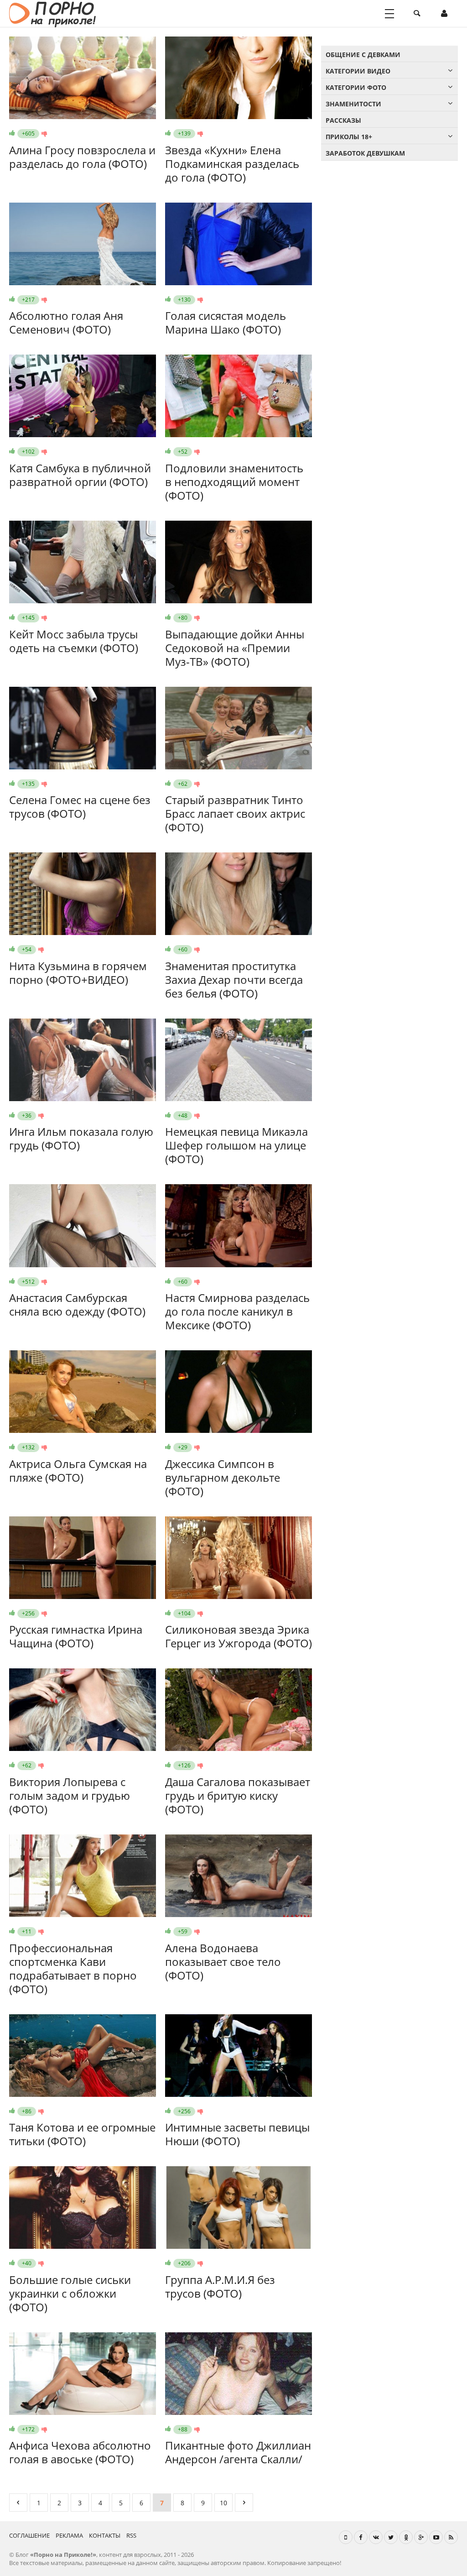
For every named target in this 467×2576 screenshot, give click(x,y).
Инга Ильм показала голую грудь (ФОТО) (81, 1138)
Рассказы (343, 120)
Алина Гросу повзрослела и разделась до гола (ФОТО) (82, 157)
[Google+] (421, 2537)
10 (223, 2503)
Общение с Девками (363, 55)
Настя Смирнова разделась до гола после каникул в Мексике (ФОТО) (237, 1311)
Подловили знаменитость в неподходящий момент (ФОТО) (234, 482)
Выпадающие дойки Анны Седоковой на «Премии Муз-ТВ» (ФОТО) (235, 648)
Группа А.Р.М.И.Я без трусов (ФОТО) (220, 2286)
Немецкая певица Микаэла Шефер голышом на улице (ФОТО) (236, 1145)
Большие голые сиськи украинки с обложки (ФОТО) (70, 2293)
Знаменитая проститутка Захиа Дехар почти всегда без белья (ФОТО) (234, 980)
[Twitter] (391, 2537)
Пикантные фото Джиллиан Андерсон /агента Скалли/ (238, 2452)
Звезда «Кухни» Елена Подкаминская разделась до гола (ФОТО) (232, 164)
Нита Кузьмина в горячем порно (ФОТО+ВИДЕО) (78, 973)
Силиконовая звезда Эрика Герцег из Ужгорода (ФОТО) (239, 1636)
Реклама (69, 2535)
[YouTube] (436, 2537)
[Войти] (444, 14)
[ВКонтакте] (376, 2537)
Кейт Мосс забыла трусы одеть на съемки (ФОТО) (74, 641)
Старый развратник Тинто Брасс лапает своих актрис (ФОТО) (235, 813)
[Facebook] (361, 2537)
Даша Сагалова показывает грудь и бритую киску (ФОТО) (238, 1795)
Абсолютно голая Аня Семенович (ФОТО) (66, 322)
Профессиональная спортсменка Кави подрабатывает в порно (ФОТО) (73, 1968)
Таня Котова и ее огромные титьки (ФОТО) (82, 2134)
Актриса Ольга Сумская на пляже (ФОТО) (78, 1471)
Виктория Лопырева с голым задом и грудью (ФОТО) (70, 1795)
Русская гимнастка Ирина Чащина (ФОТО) (76, 1636)
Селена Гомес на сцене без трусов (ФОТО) (80, 807)
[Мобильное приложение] (346, 2537)
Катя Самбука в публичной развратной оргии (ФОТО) (80, 475)
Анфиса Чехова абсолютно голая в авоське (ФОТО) (80, 2452)
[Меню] (389, 14)
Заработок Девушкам (365, 153)
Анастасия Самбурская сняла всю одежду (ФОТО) (77, 1304)
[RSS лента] (451, 2537)
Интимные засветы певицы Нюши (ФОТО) (237, 2134)
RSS (131, 2535)
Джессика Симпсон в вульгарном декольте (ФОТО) (223, 1477)
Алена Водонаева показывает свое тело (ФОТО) (223, 1962)
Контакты (105, 2535)
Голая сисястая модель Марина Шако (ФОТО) (226, 322)
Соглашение (29, 2535)
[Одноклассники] (406, 2537)
